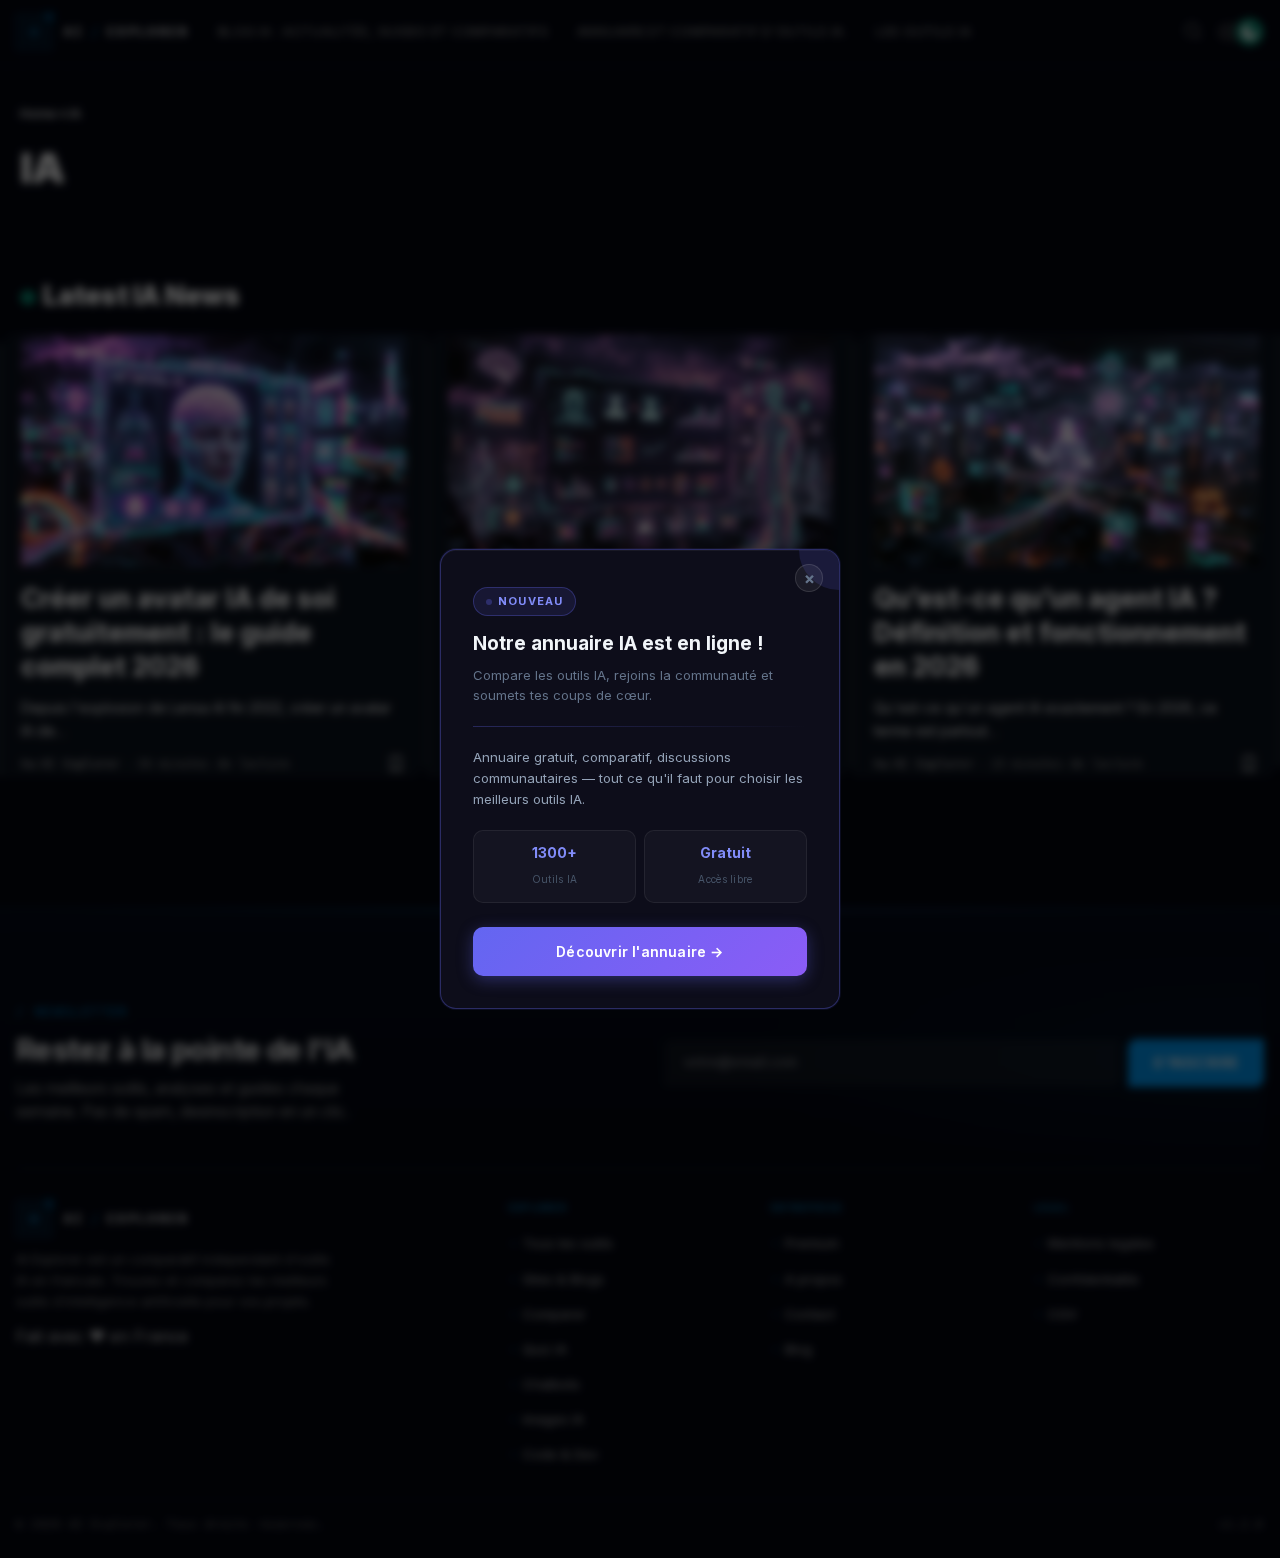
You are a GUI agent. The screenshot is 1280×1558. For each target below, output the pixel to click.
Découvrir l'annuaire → (639, 951)
